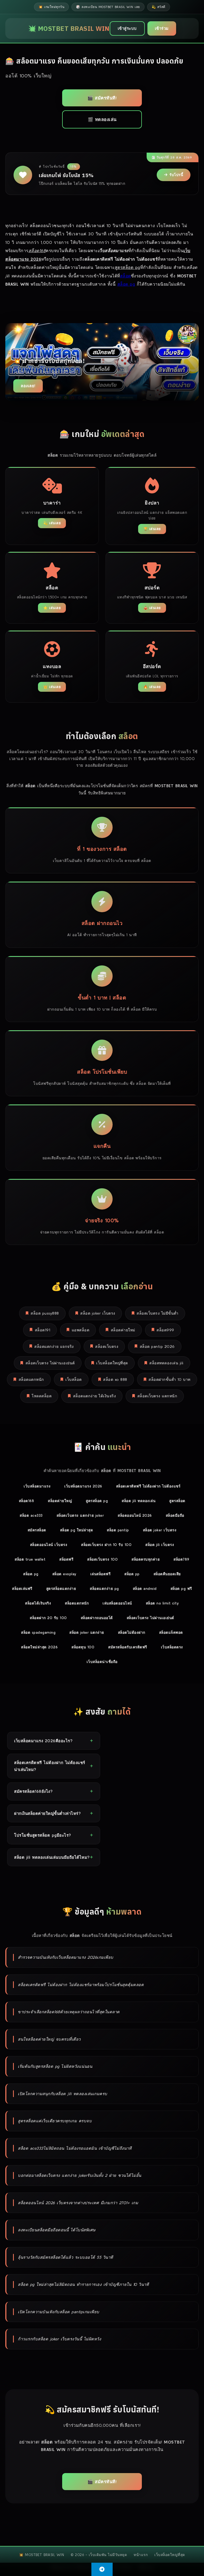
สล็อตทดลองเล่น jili (166, 1363)
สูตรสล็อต (177, 1501)
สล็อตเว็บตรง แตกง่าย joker (80, 1515)
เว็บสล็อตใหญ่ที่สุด (112, 1363)
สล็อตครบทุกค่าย (146, 1559)
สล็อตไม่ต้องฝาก (132, 1632)
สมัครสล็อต (37, 1530)
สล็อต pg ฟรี (181, 1589)
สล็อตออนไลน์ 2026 (135, 1515)
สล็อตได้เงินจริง (38, 1603)
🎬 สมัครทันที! (102, 98)
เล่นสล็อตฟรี (101, 1574)
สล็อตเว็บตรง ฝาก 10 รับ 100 (106, 1545)
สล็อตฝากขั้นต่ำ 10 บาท (169, 1379)
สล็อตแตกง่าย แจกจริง (54, 1347)
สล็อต (126, 276)
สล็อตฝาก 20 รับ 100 (48, 1618)
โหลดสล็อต (42, 1396)
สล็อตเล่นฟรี (22, 1589)
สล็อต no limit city (162, 1603)
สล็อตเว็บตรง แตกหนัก (157, 1396)
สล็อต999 (165, 1330)
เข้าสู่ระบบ (127, 28)
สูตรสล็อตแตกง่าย (61, 1589)
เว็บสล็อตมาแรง (37, 1486)
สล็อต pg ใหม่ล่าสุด (77, 1530)
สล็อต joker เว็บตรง (98, 1313)
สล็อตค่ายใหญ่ (60, 1501)
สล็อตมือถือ (175, 1515)
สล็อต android (145, 1589)
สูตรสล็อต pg (97, 1501)
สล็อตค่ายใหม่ (123, 1330)
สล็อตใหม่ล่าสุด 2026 (39, 1647)
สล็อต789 (181, 1559)
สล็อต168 (27, 1501)
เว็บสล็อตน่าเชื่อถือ (102, 1662)
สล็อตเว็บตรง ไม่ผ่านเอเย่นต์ (50, 1363)
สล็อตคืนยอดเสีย (167, 1574)
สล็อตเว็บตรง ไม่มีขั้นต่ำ (158, 1313)
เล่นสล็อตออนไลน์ (117, 1603)
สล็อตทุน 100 (83, 1647)
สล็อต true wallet (30, 1559)
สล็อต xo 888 (115, 1379)
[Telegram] (102, 2569)
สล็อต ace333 (31, 1515)
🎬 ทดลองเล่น (102, 119)
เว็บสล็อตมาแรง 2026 (83, 1486)
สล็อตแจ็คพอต (171, 1632)
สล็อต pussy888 (45, 1313)
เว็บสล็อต (74, 1379)
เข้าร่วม (162, 28)
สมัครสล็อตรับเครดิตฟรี (128, 1647)
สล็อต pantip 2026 (157, 1347)
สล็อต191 (43, 1330)
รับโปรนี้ (176, 175)
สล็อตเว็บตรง (107, 1347)
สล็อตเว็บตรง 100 (102, 1559)
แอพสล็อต (81, 1330)
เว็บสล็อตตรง (172, 1647)
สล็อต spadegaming (38, 1632)
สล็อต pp (132, 1574)
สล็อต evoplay (64, 1574)
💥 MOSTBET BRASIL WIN (69, 28)
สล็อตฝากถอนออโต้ (97, 1618)
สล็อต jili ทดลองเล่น (139, 1501)
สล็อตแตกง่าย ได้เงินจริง (95, 1396)
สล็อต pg (126, 284)
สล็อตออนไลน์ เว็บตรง (49, 1545)
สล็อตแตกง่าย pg (104, 1589)
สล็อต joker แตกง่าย (87, 1632)
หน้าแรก (141, 2555)
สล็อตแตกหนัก (31, 1379)
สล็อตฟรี (66, 1559)
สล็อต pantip (118, 1530)
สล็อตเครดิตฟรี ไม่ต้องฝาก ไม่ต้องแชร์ (148, 1486)
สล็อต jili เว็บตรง (160, 1545)
